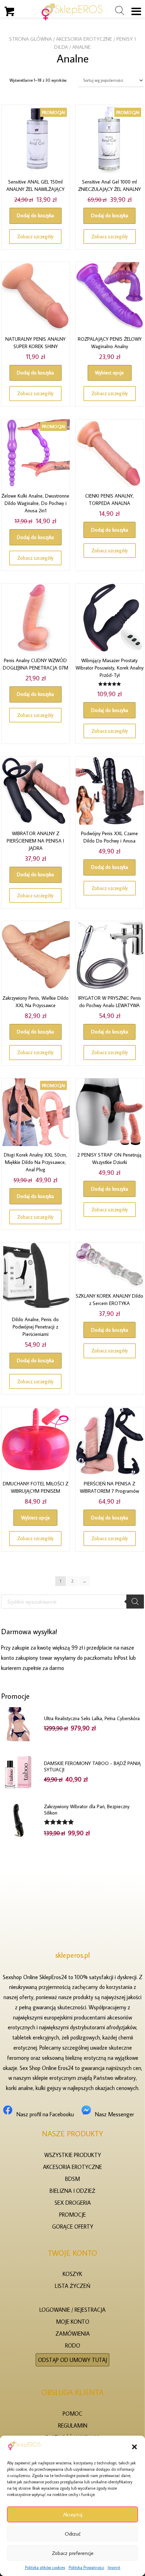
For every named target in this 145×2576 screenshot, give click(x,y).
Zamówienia (73, 2334)
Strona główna (30, 39)
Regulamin (73, 2425)
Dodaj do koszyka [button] (35, 215)
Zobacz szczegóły (35, 237)
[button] (134, 2447)
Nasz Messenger (115, 2115)
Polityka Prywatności (86, 2567)
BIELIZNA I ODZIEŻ (72, 2191)
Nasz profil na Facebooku (45, 2115)
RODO (73, 2346)
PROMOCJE (72, 2215)
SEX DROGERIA (73, 2203)
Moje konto (73, 2322)
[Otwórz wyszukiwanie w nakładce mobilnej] (72, 1602)
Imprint (114, 2567)
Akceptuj (73, 2514)
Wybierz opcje (109, 373)
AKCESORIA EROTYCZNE (84, 39)
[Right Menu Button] (136, 11)
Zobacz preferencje (73, 2553)
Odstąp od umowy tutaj (72, 2360)
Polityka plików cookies (45, 2567)
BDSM (72, 2179)
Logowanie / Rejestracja (72, 2310)
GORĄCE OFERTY (73, 2226)
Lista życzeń (73, 2286)
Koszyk (72, 2274)
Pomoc (72, 2414)
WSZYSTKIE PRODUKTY (73, 2155)
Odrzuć (73, 2534)
